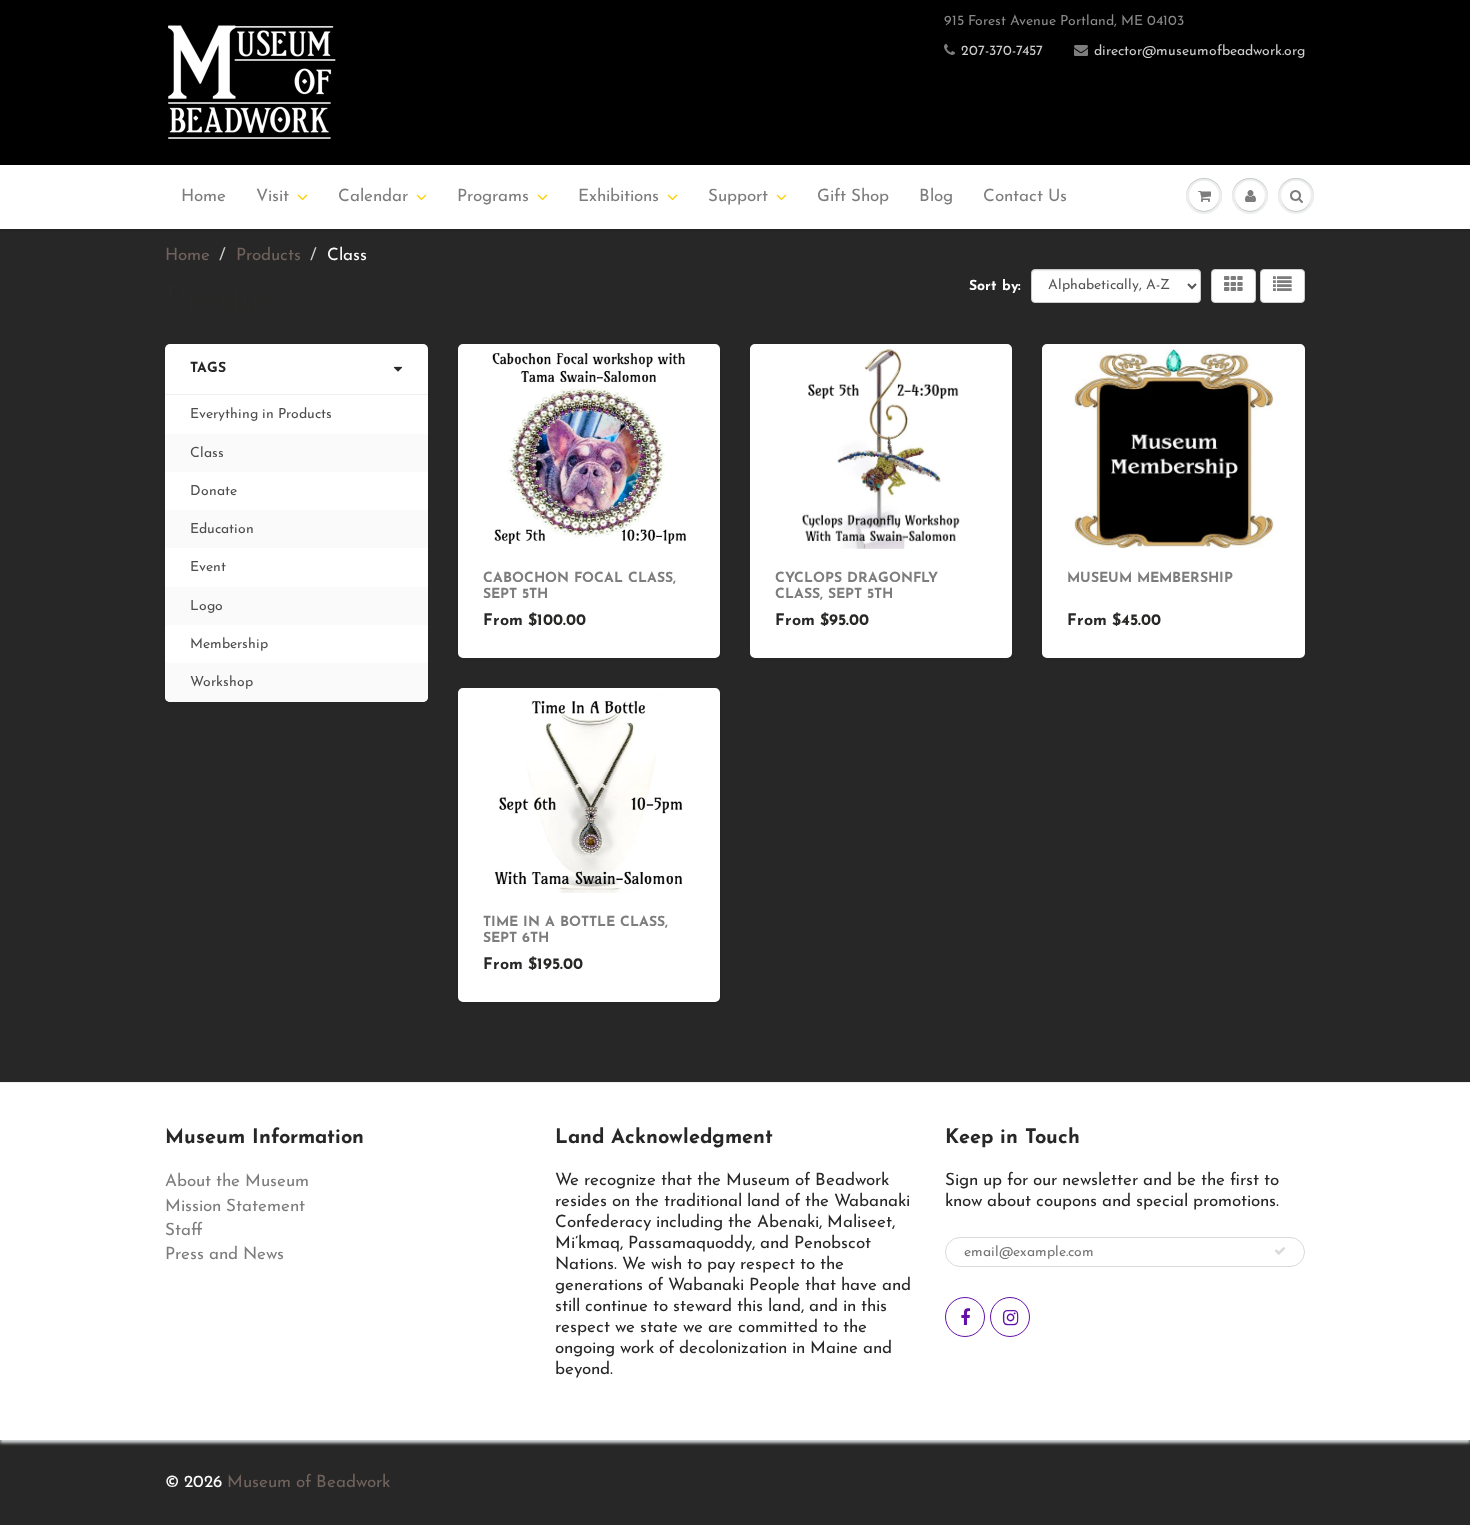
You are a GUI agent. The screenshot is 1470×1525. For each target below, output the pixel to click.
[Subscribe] (1280, 1251)
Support (738, 196)
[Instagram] (1010, 1317)
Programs (493, 196)
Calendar (373, 196)
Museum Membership (1150, 578)
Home (203, 196)
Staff (184, 1230)
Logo (206, 606)
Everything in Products (261, 414)
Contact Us (1025, 196)
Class (207, 453)
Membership (229, 644)
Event (208, 567)
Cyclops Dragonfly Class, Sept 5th (856, 586)
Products (268, 255)
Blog (936, 196)
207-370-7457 (1002, 51)
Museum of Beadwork (308, 1482)
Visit (272, 196)
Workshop (221, 682)
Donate (213, 491)
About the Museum (237, 1181)
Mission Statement (235, 1206)
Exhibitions (618, 196)
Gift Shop (853, 196)
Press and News (224, 1254)
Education (222, 529)
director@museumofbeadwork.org (1199, 51)
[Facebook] (965, 1317)
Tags (208, 368)
